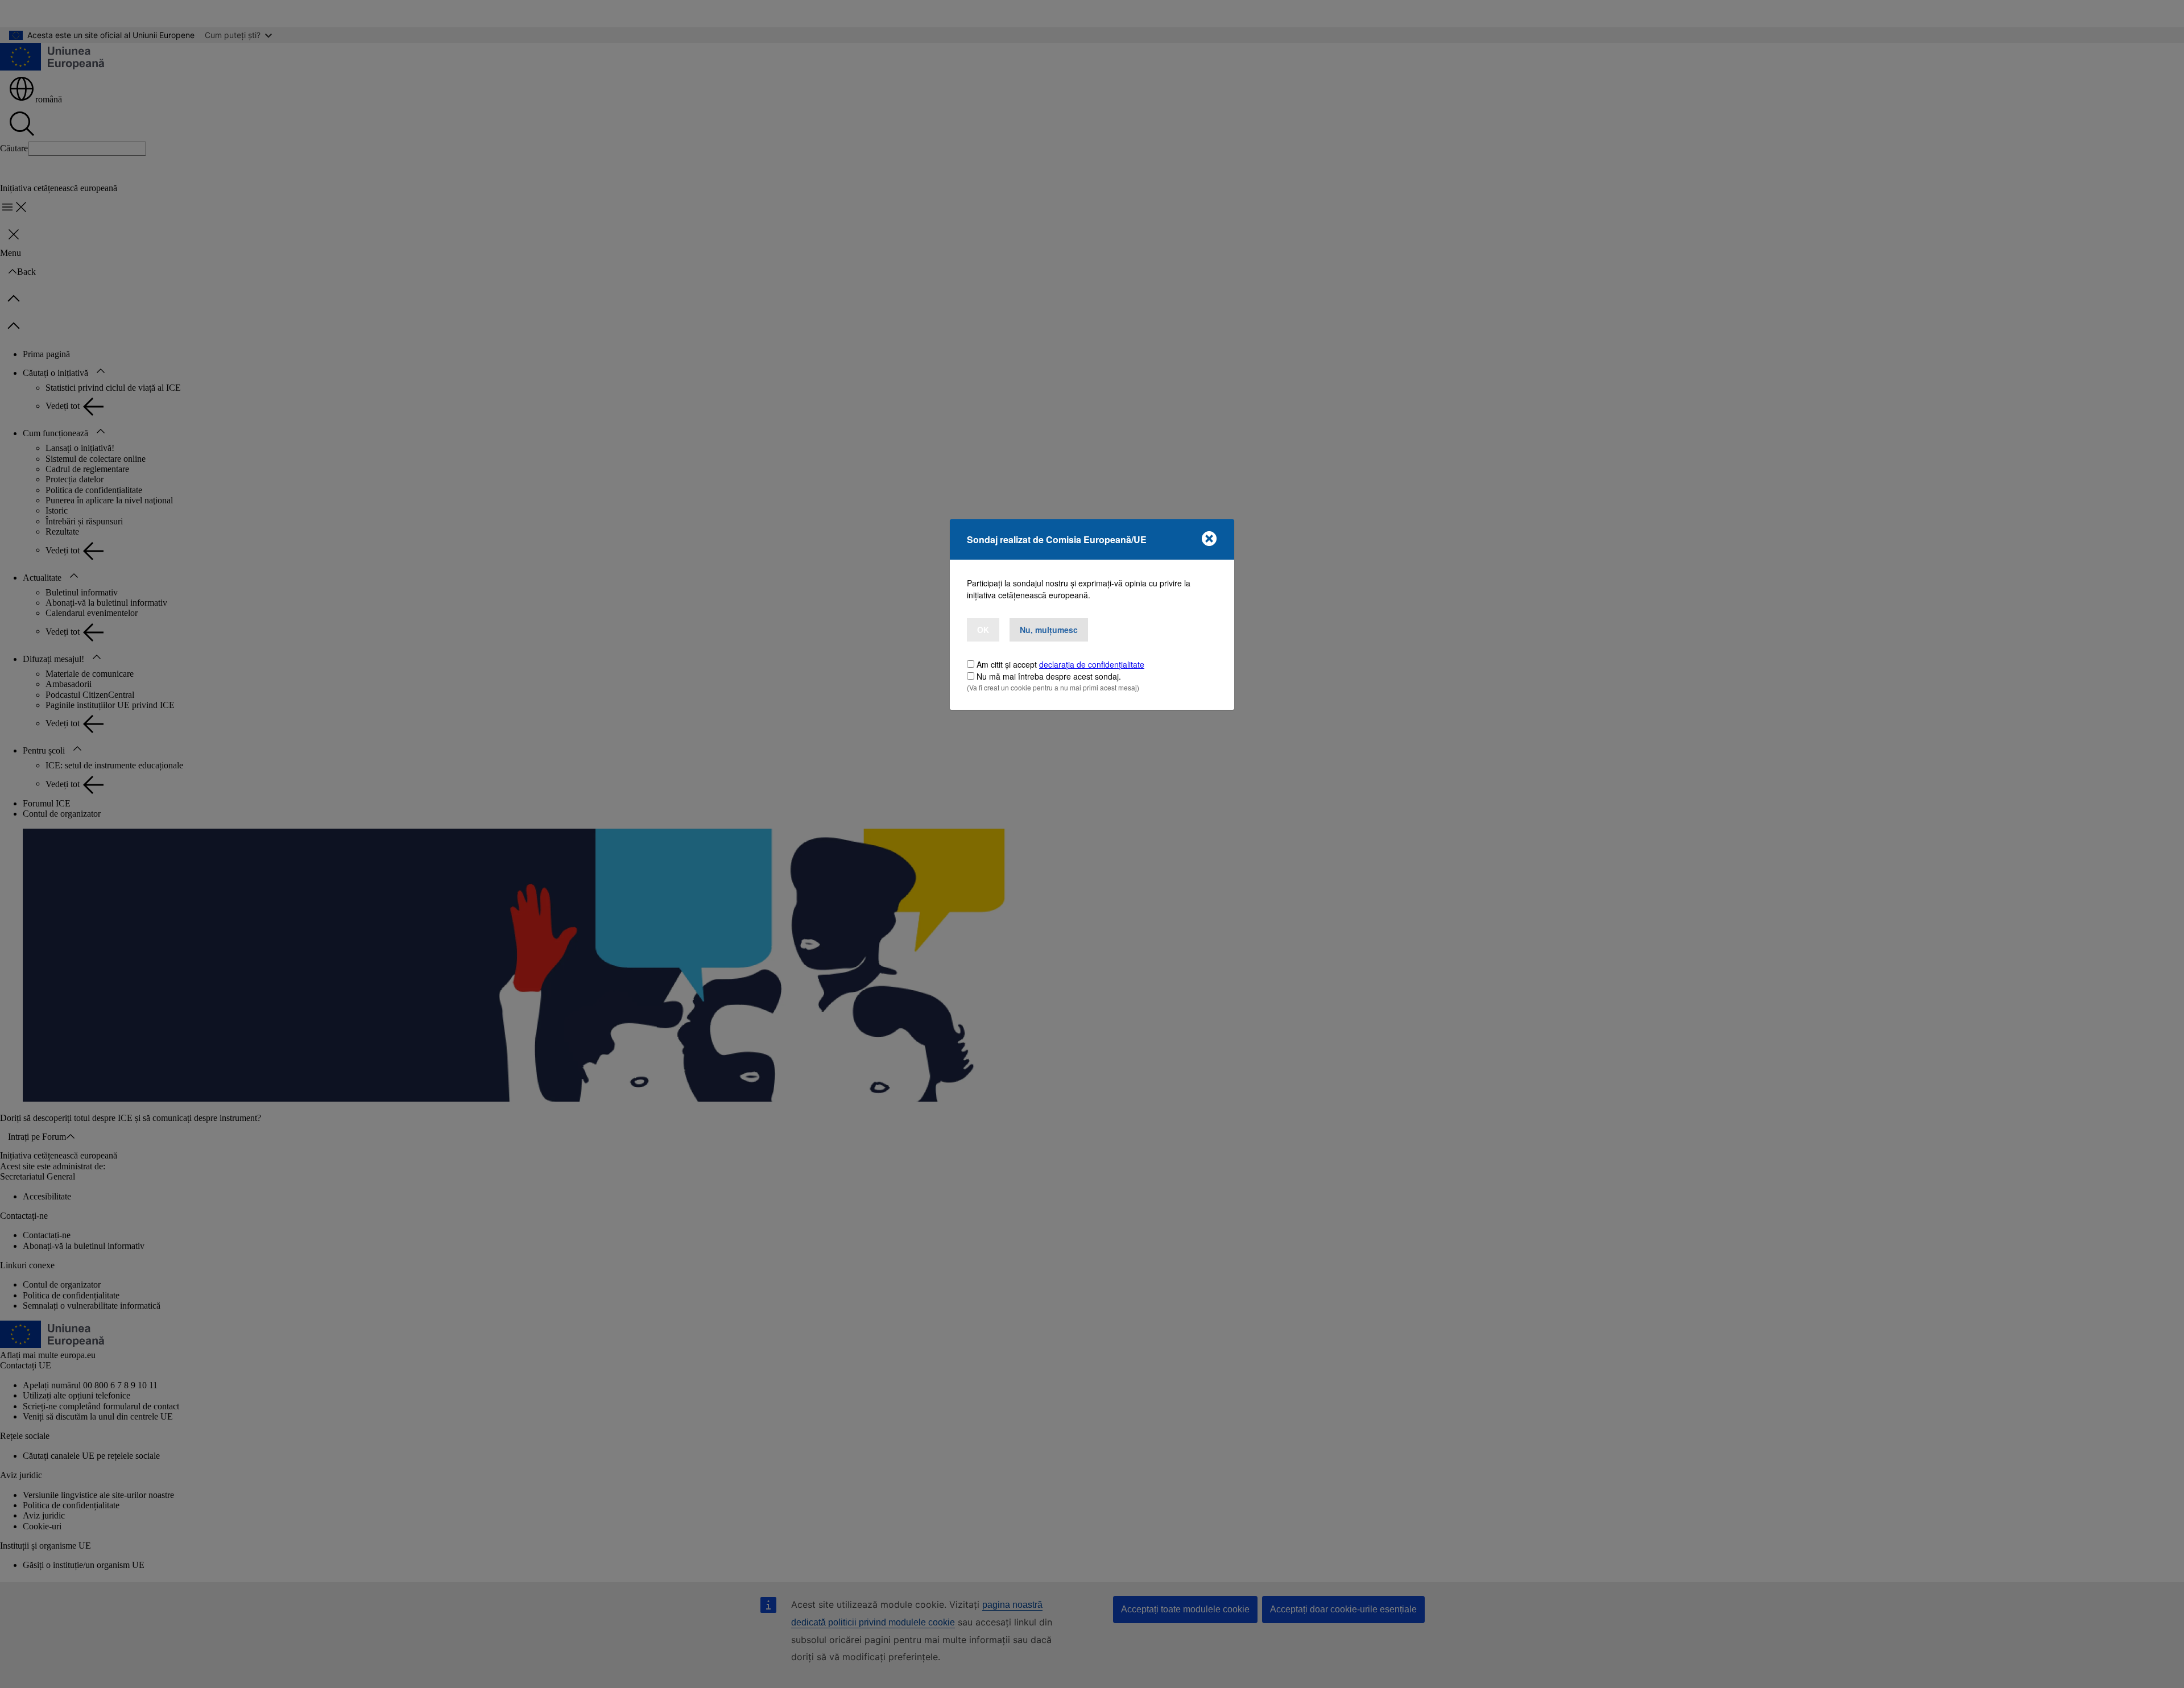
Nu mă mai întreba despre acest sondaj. (1049, 676)
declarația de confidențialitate (1092, 664)
